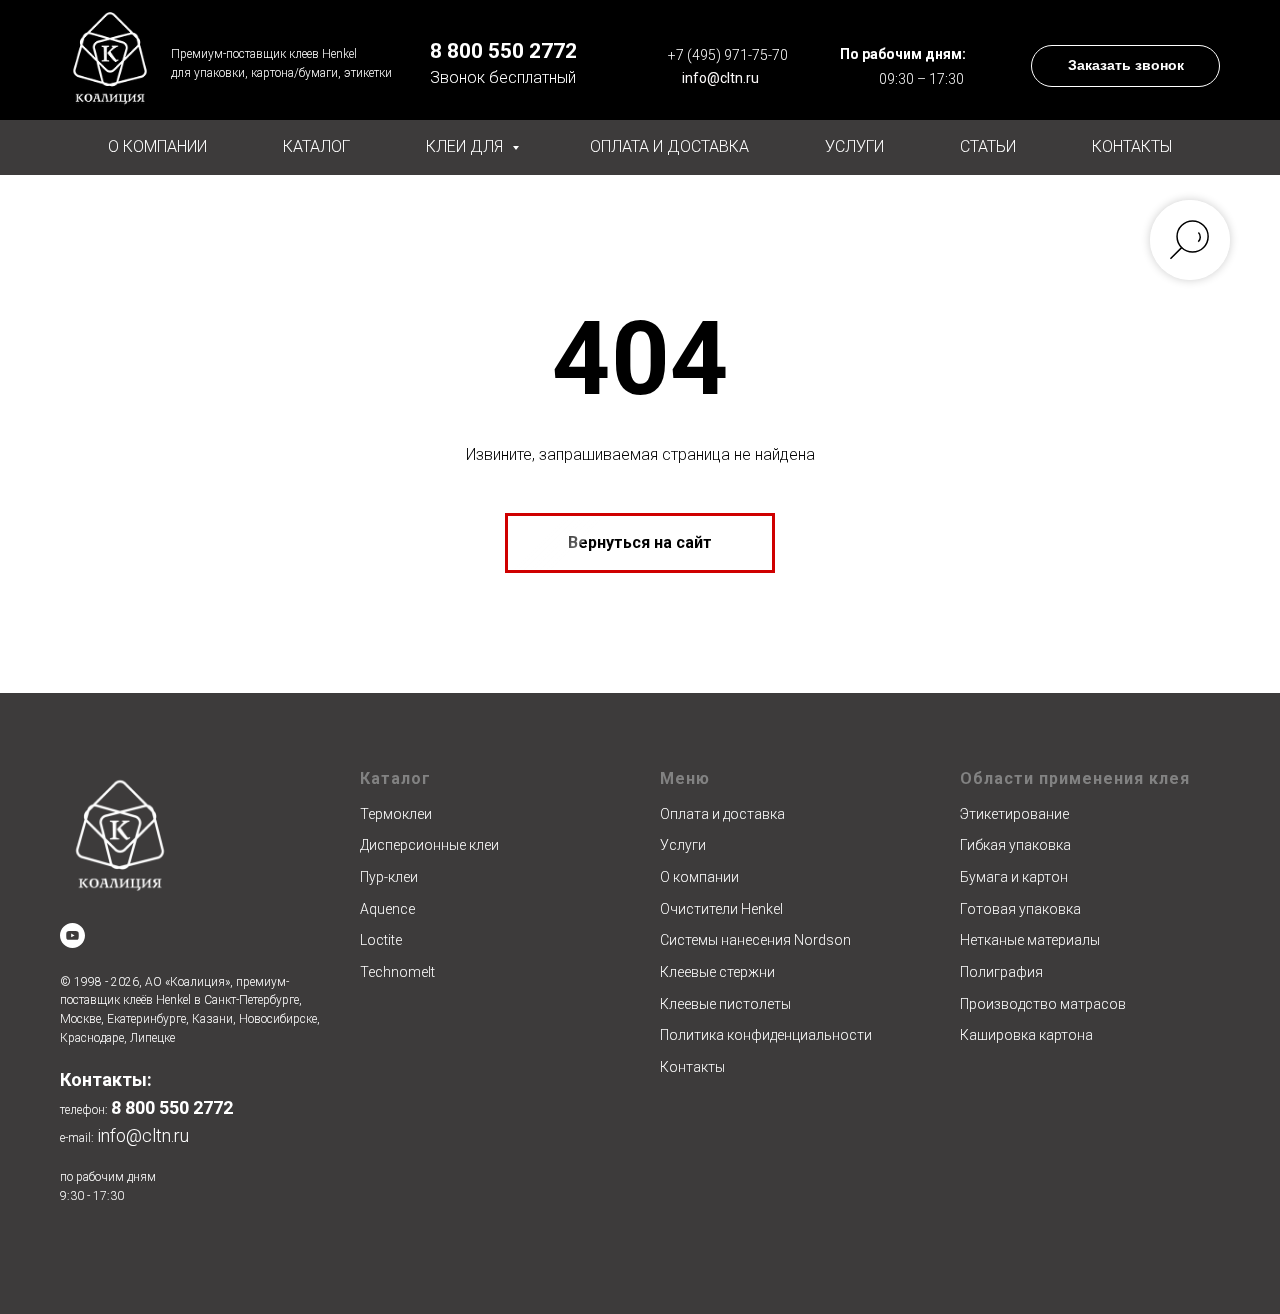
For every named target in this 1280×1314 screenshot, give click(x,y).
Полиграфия (1001, 972)
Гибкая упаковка (1015, 845)
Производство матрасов (1043, 1004)
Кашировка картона (1026, 1035)
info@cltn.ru (720, 78)
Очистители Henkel (721, 909)
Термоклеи (396, 814)
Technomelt (397, 972)
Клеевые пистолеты (725, 1004)
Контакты (1132, 146)
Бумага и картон (1014, 877)
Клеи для (466, 146)
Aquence (387, 909)
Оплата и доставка (669, 146)
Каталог (316, 146)
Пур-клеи (389, 877)
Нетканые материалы (1030, 940)
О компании (157, 146)
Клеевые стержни (717, 972)
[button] (1125, 66)
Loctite (381, 940)
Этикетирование (1014, 814)
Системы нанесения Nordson (755, 940)
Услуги (854, 146)
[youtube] (72, 935)
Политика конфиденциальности (766, 1035)
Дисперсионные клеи (429, 845)
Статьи (988, 146)
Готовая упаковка (1020, 909)
